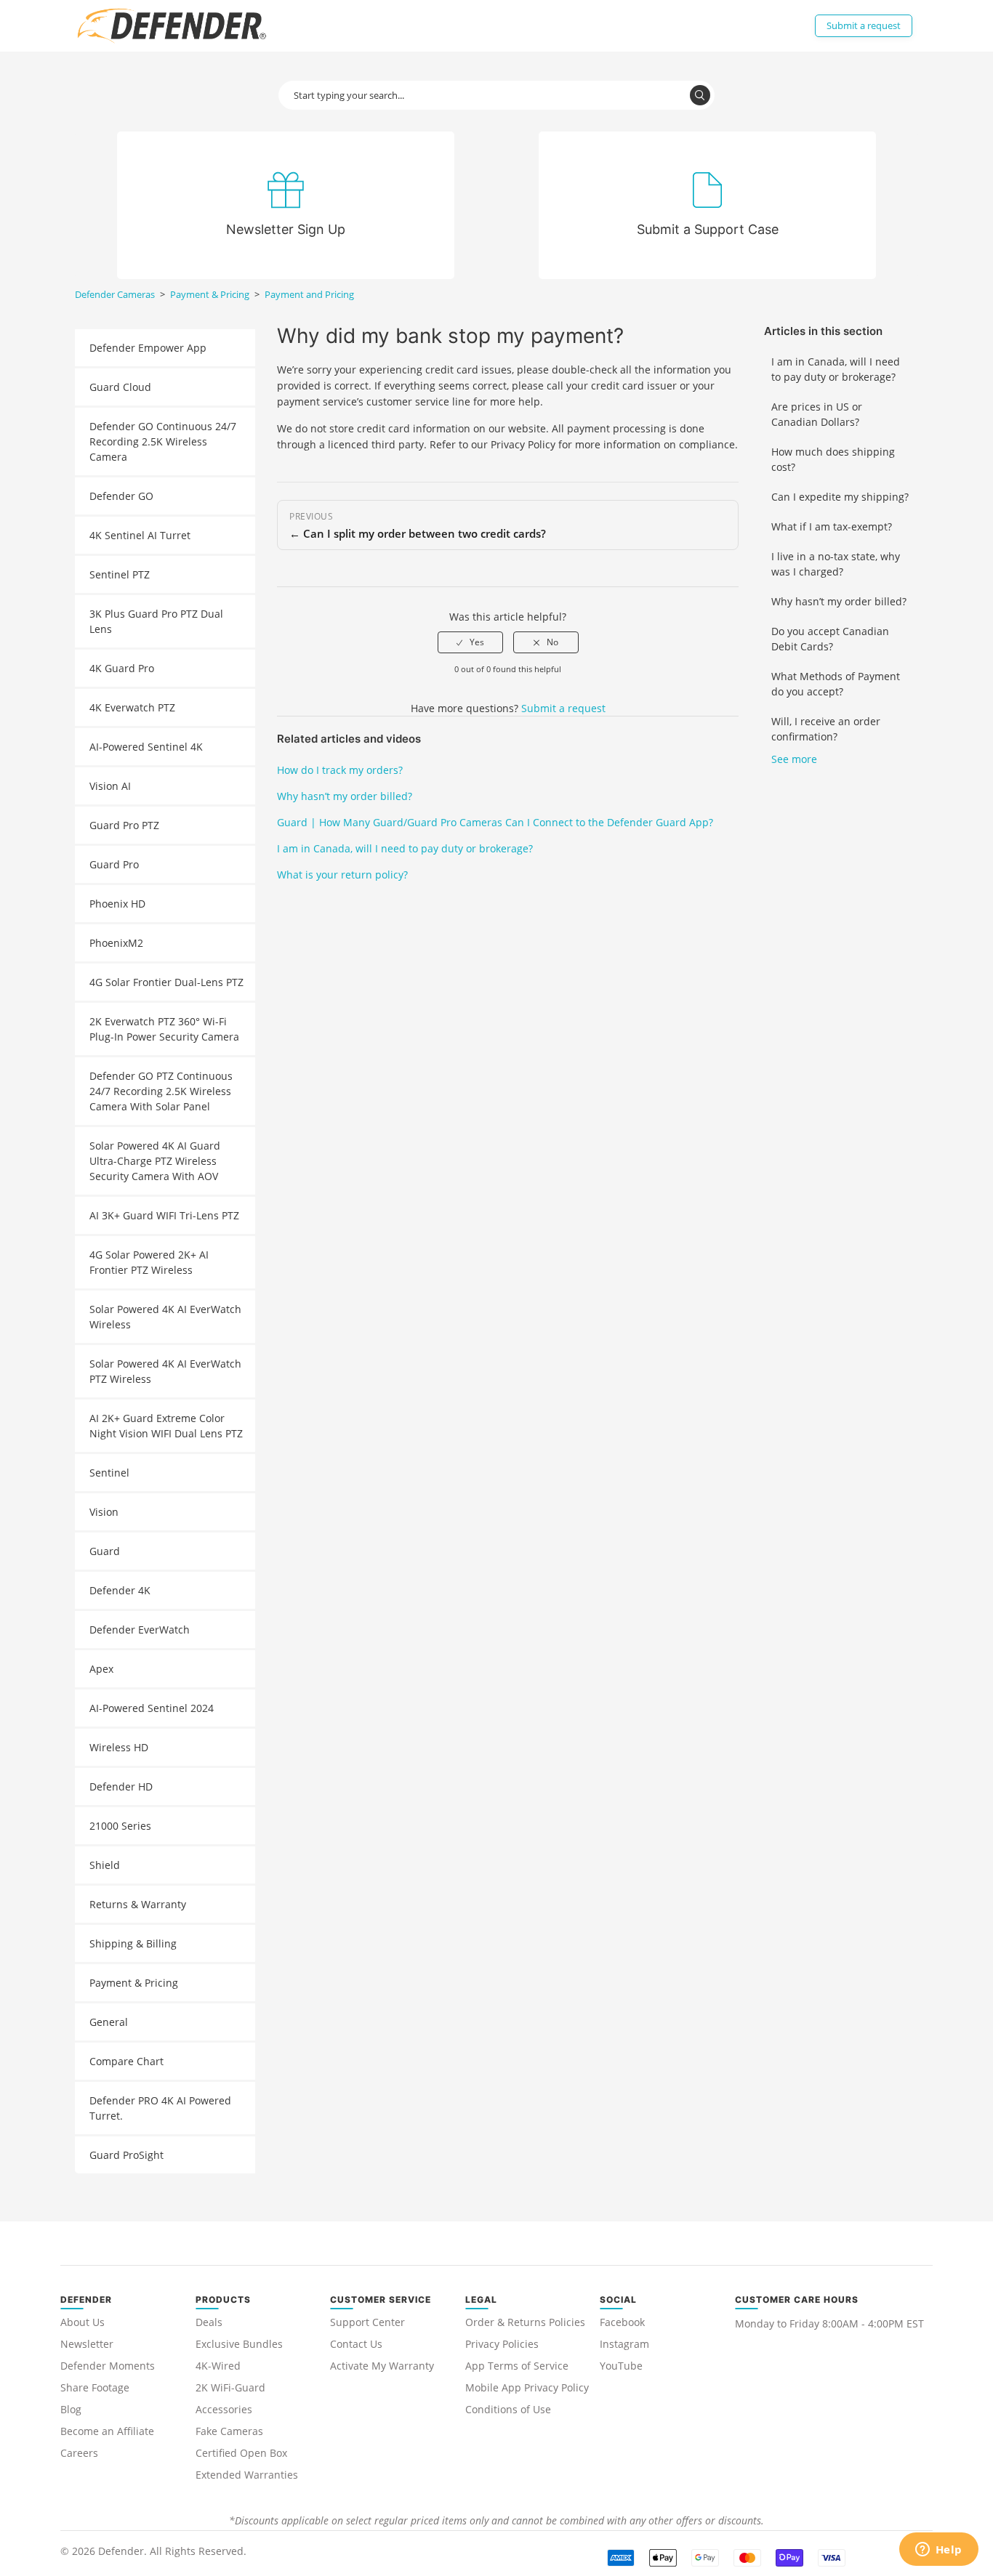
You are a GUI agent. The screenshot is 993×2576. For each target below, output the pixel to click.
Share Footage (95, 2387)
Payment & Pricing (210, 294)
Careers (79, 2453)
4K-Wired (218, 2366)
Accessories (224, 2409)
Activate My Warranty (382, 2366)
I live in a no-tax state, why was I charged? (836, 564)
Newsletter (87, 2344)
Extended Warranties (247, 2475)
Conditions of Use (508, 2409)
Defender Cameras (115, 294)
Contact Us (356, 2344)
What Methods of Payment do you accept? (836, 684)
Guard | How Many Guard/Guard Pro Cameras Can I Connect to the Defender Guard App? (495, 822)
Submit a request (864, 25)
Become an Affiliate (107, 2431)
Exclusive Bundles (239, 2344)
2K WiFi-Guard (230, 2387)
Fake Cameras (229, 2431)
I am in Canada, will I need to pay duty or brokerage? (836, 369)
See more (794, 759)
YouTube (621, 2366)
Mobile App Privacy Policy (527, 2387)
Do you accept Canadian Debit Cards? (830, 639)
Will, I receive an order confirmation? (826, 729)
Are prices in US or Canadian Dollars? (817, 414)
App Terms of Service (517, 2366)
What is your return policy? (342, 875)
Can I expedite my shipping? (840, 497)
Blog (71, 2409)
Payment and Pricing (309, 294)
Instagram (624, 2344)
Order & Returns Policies (525, 2322)
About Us (83, 2322)
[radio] (470, 642)
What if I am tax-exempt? (832, 526)
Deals (209, 2322)
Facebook (622, 2322)
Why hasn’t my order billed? (839, 601)
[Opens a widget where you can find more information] (938, 2551)
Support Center (367, 2322)
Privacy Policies (502, 2344)
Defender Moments (108, 2366)
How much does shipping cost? (833, 459)
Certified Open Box (241, 2453)
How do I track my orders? (340, 770)
